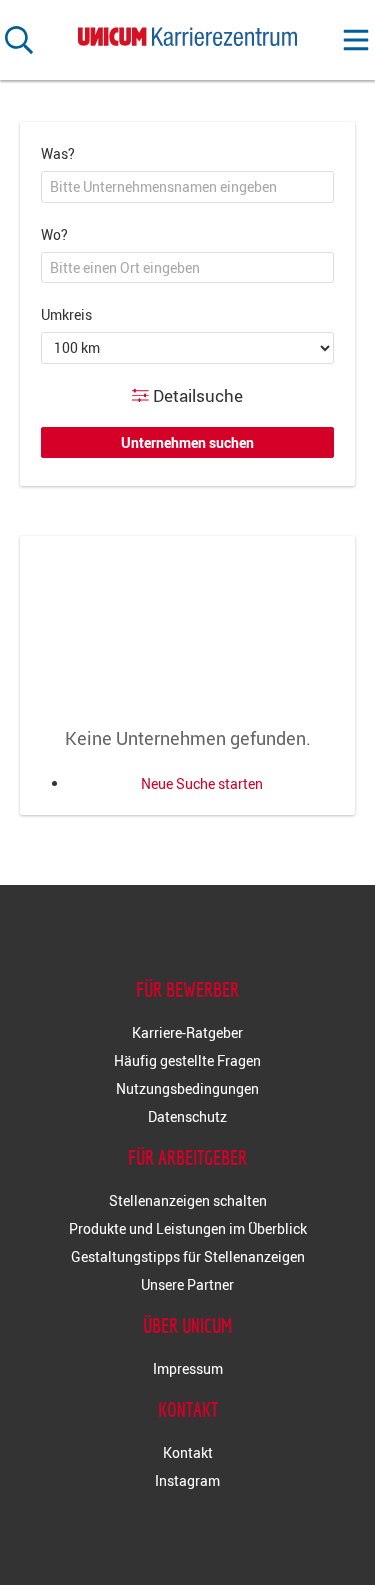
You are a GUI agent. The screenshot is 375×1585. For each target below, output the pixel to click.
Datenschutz (187, 1116)
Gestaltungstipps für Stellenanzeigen (188, 1256)
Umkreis (66, 314)
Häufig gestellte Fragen (187, 1060)
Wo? (54, 234)
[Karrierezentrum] (188, 32)
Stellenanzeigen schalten (188, 1200)
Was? (58, 153)
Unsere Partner (187, 1284)
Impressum (188, 1368)
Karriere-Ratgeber (187, 1032)
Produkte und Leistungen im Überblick (188, 1228)
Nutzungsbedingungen (187, 1088)
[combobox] (187, 187)
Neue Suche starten (202, 783)
